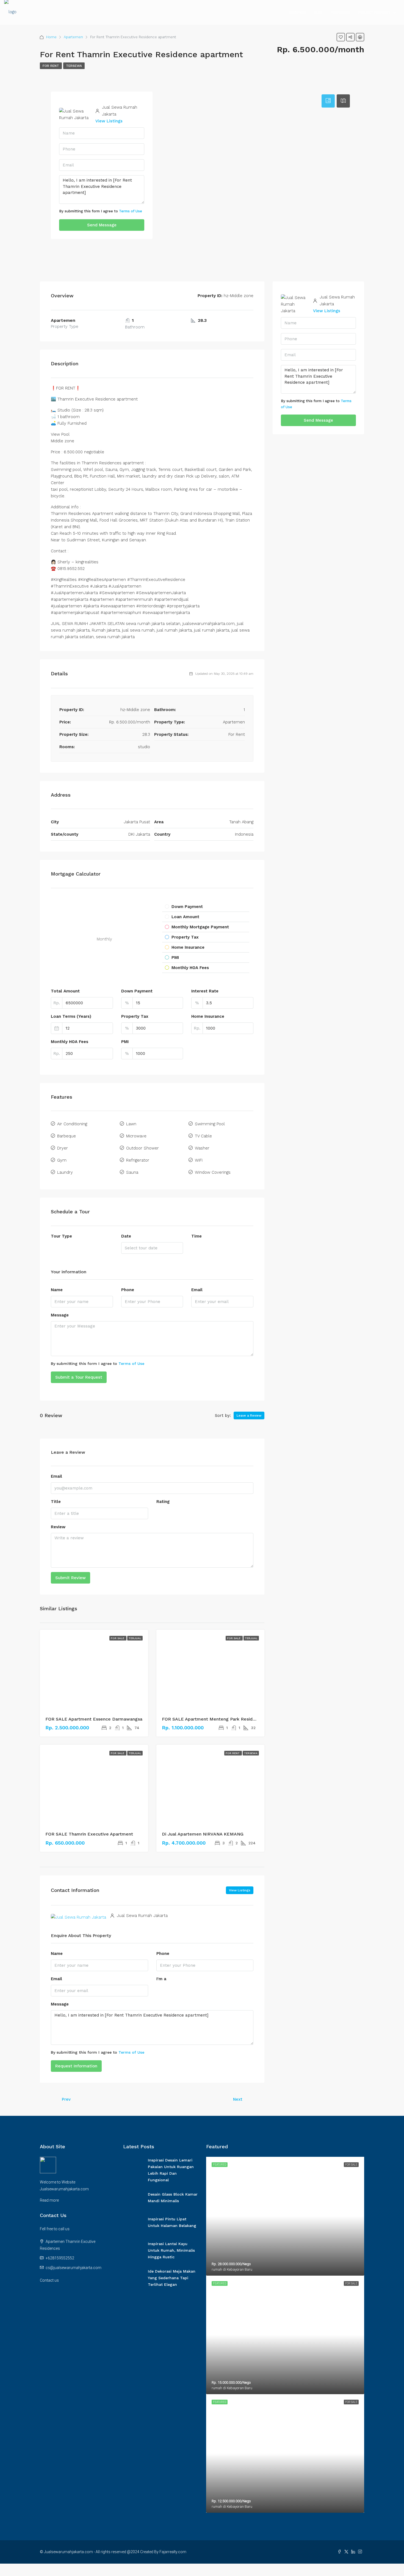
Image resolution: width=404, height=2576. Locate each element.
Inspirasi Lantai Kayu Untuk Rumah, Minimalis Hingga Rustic (171, 2250)
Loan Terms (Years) (71, 1016)
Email (197, 1290)
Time (197, 1236)
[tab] (328, 101)
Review (58, 1527)
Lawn (131, 1124)
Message (60, 1315)
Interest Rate (205, 991)
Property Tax (135, 1016)
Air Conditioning (72, 1124)
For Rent (51, 66)
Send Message (102, 225)
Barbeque (67, 1136)
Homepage (297, 13)
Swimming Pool (210, 1124)
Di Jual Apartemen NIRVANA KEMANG (203, 1834)
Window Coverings (213, 1172)
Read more (49, 2200)
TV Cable (203, 1136)
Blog (318, 13)
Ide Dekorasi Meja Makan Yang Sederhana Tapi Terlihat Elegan (172, 2278)
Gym (62, 1160)
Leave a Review (249, 1415)
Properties (340, 13)
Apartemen (73, 37)
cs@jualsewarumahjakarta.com (74, 2268)
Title (56, 1502)
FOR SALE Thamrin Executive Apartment (89, 1834)
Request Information (76, 2066)
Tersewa (74, 66)
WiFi (199, 1160)
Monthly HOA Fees (70, 1042)
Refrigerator (138, 1160)
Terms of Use (131, 211)
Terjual (135, 1638)
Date (126, 1236)
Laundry (65, 1172)
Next (238, 2099)
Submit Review (70, 1578)
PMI (125, 1042)
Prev (66, 2099)
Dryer (63, 1148)
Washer (202, 1148)
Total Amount (65, 991)
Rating (163, 1502)
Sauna (132, 1172)
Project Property (374, 13)
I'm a (161, 1979)
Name (57, 1290)
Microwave (136, 1136)
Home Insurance (208, 1016)
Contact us (49, 2280)
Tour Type (61, 1236)
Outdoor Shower (142, 1148)
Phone (128, 1290)
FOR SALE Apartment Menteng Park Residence (212, 1719)
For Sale (118, 1638)
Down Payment (137, 991)
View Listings (109, 121)
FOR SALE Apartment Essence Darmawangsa (94, 1719)
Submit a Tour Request (79, 1377)
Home (51, 37)
